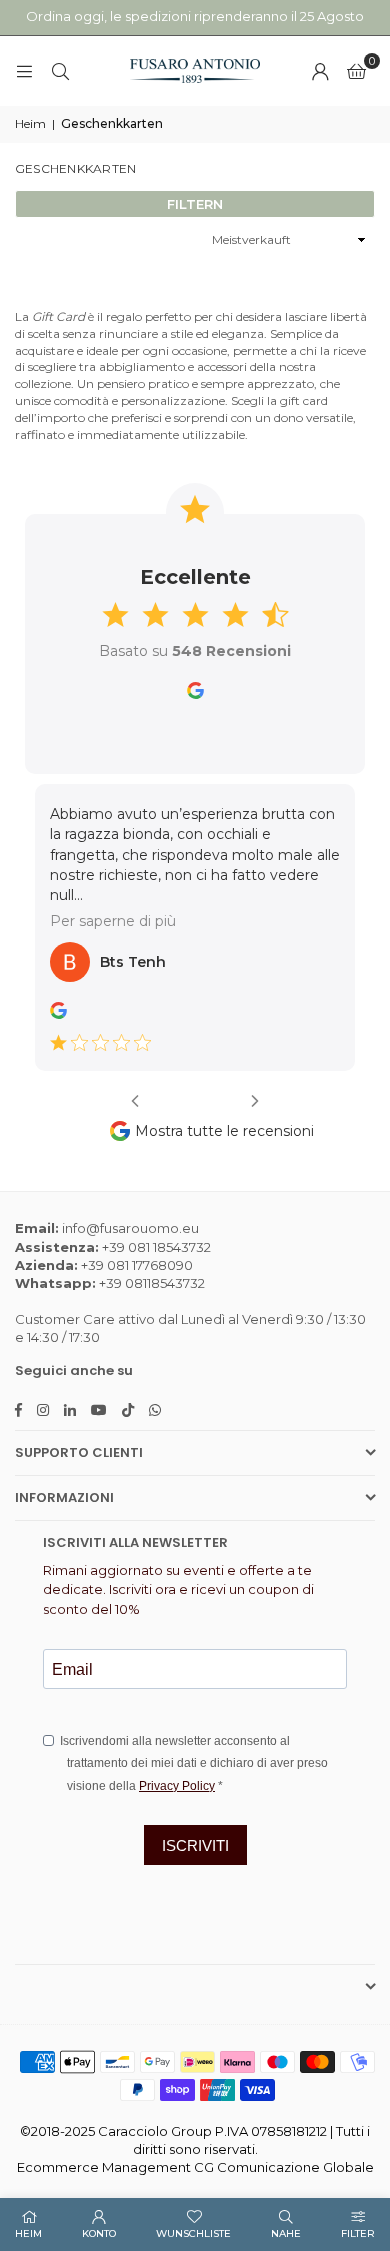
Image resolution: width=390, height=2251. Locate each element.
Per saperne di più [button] (139, 902)
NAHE (286, 2233)
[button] (356, 71)
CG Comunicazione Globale (284, 2148)
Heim (30, 123)
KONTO (99, 2233)
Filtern (195, 204)
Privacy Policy (177, 1767)
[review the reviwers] (84, 994)
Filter (358, 2233)
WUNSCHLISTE (193, 2233)
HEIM (28, 2233)
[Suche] (60, 70)
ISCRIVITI (195, 1826)
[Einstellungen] (320, 71)
